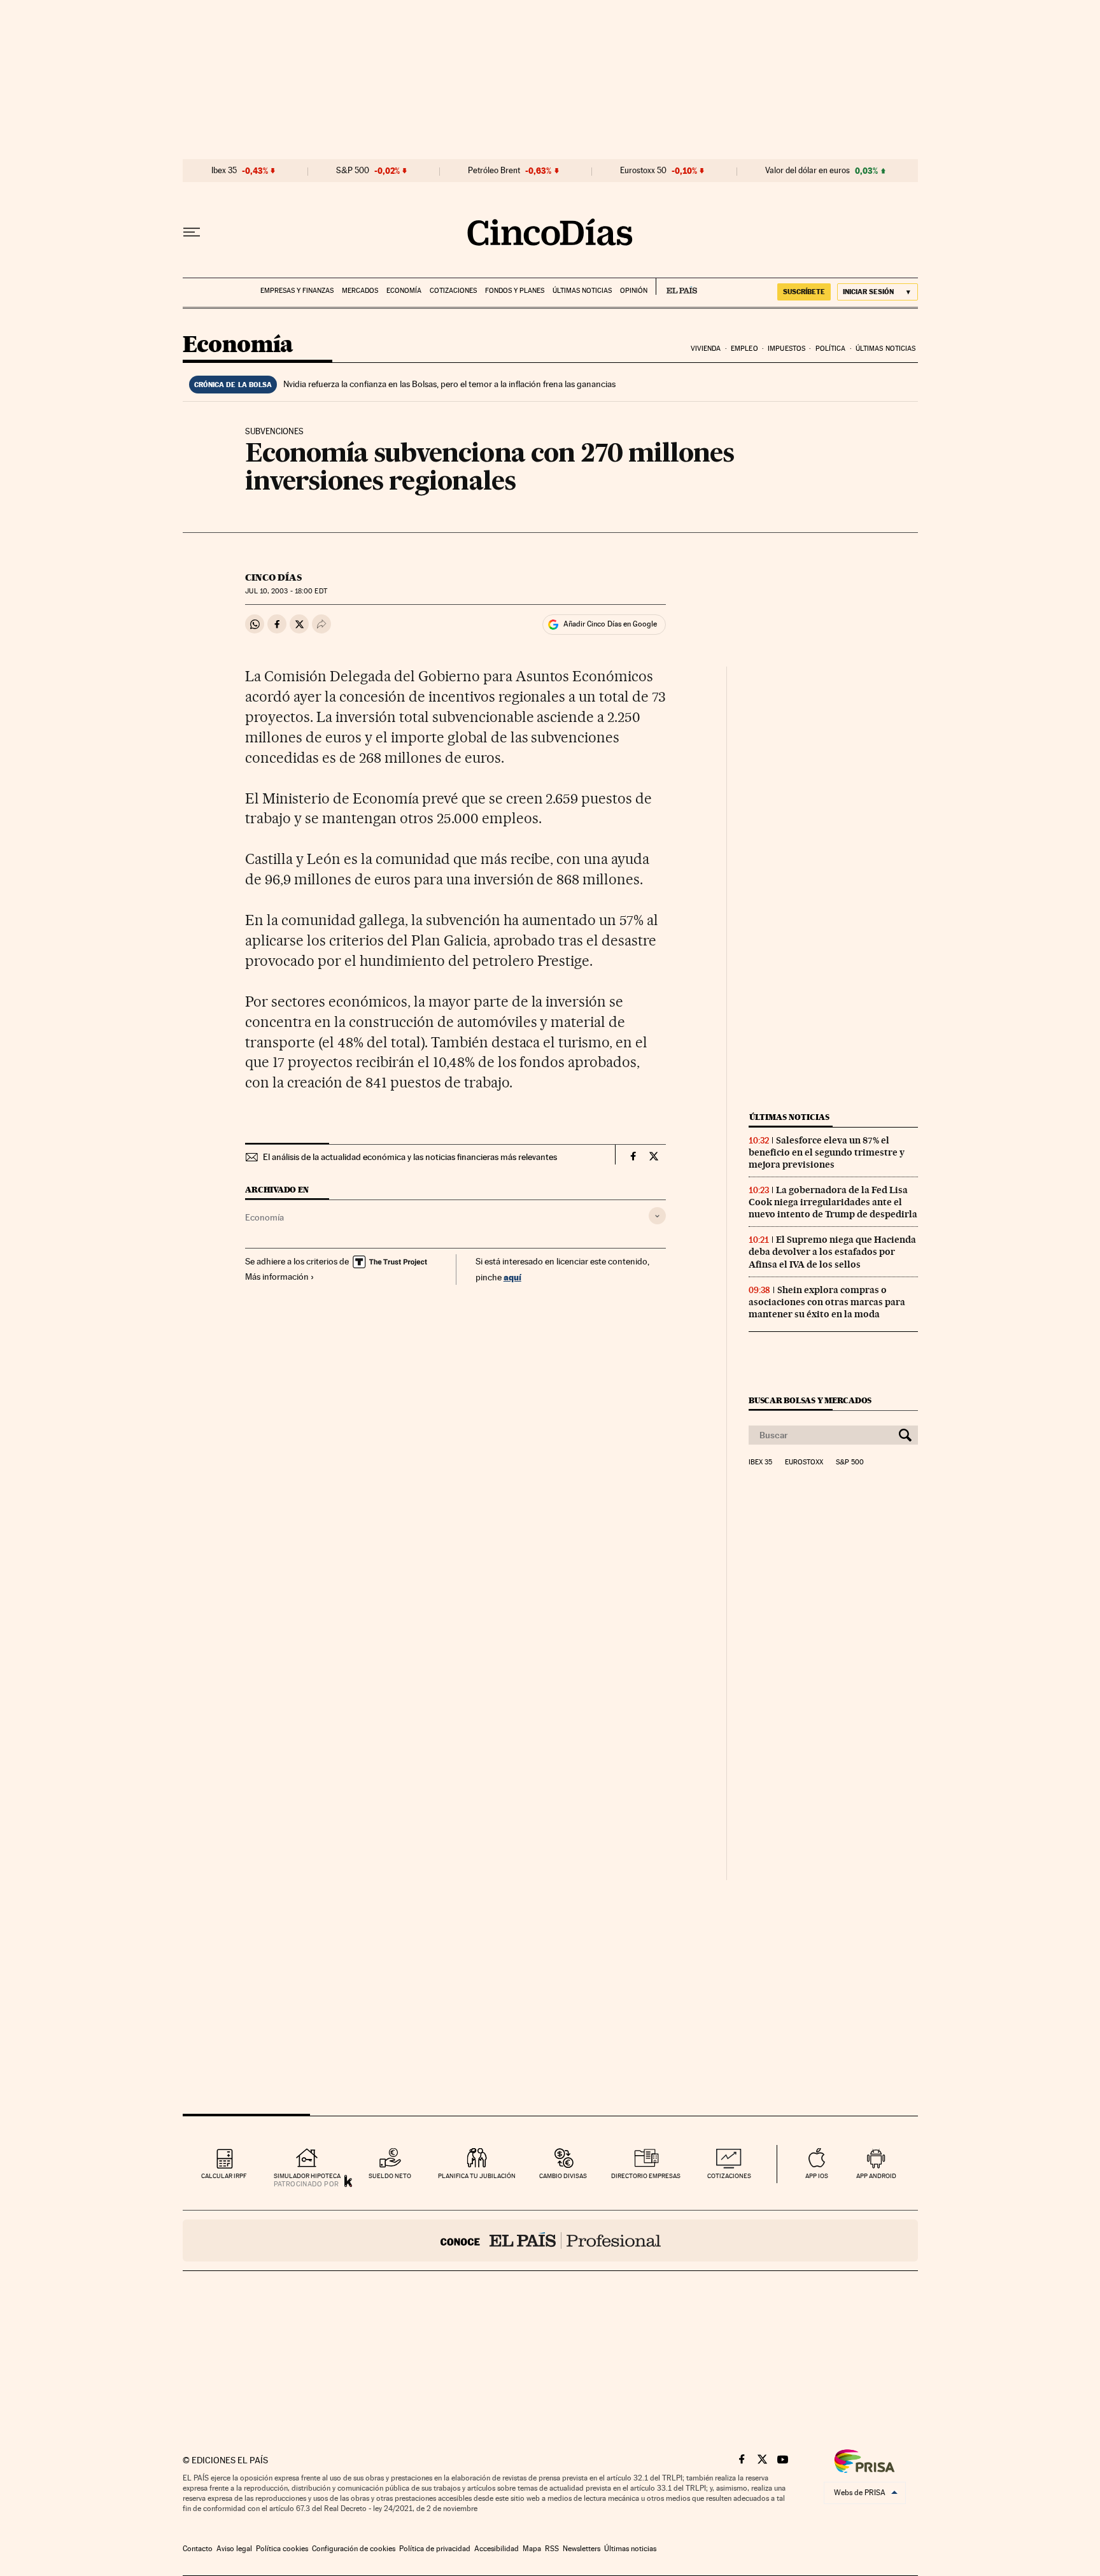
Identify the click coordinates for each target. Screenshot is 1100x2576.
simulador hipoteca (307, 2176)
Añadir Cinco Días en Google (610, 624)
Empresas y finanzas (297, 291)
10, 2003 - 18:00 (286, 591)
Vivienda (706, 349)
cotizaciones (729, 2176)
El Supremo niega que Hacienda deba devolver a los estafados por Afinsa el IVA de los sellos (832, 1252)
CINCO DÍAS (273, 577)
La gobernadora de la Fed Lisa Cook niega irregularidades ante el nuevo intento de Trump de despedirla (833, 1202)
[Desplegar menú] (192, 232)
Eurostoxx (804, 1462)
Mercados (360, 291)
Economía (404, 291)
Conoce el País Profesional (550, 2240)
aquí (512, 1277)
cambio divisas (563, 2176)
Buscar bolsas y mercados (810, 1400)
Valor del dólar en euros (807, 171)
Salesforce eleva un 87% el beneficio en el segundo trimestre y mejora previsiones (827, 1152)
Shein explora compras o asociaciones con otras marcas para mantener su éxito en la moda (827, 1302)
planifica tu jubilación (477, 2176)
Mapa (532, 2549)
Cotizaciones (453, 291)
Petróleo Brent (494, 171)
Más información (277, 1277)
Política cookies (282, 2549)
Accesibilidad (497, 2549)
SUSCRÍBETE (804, 292)
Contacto (198, 2549)
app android (876, 2176)
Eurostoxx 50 (643, 171)
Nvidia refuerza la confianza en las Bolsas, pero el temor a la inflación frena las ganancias (449, 384)
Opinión (634, 291)
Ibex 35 (224, 171)
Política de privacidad (435, 2549)
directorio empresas (646, 2176)
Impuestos (786, 349)
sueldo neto (390, 2176)
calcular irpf (224, 2176)
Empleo (744, 349)
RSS (552, 2549)
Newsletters (582, 2549)
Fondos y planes (515, 291)
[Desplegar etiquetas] (657, 1216)
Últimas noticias (582, 291)
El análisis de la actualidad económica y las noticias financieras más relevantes (410, 1157)
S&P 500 (353, 171)
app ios (817, 2176)
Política (831, 349)
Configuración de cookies (354, 2549)
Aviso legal (234, 2549)
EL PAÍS (676, 287)
